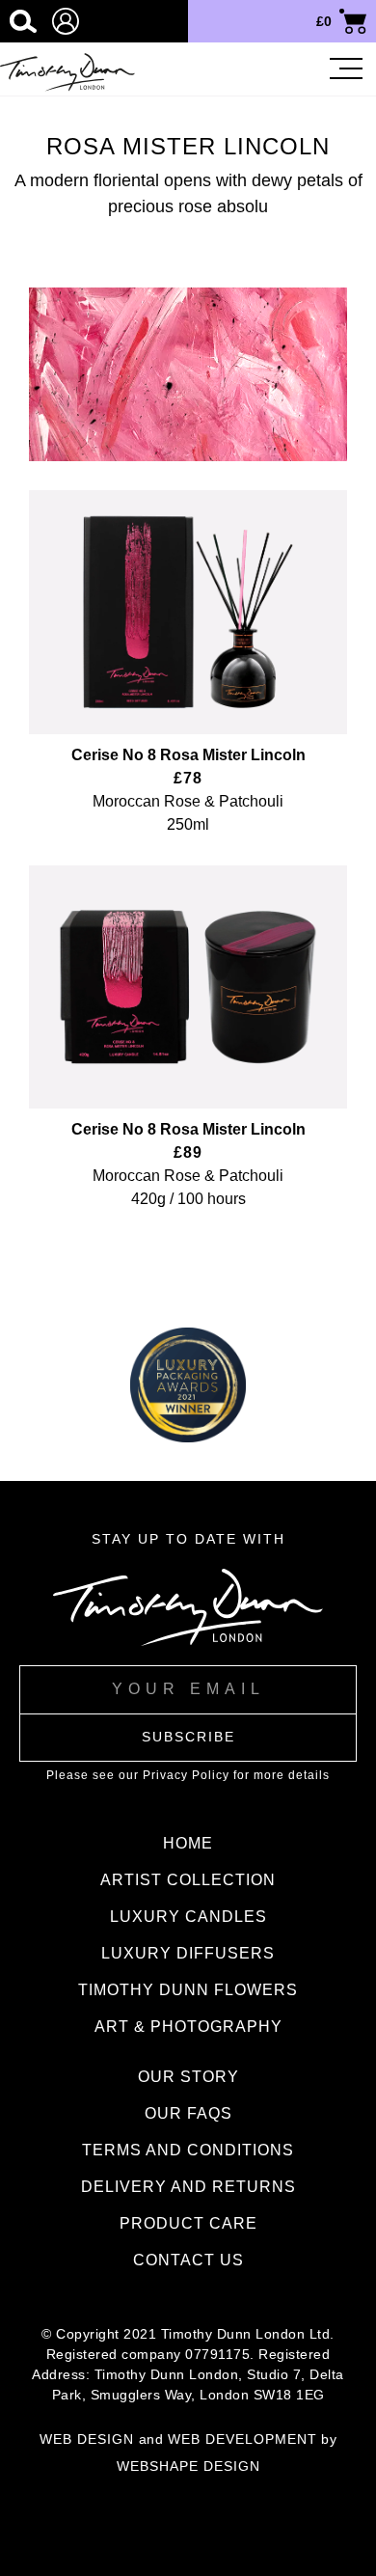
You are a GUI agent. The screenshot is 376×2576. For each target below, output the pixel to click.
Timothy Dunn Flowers (188, 1990)
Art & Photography (188, 2027)
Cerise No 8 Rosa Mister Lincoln (188, 755)
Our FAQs (188, 2113)
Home (188, 1843)
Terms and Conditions (188, 2150)
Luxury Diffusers (188, 1953)
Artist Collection (188, 1880)
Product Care (188, 2223)
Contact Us (188, 2260)
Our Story (188, 2077)
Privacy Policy (186, 1775)
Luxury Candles (188, 1917)
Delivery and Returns (188, 2187)
